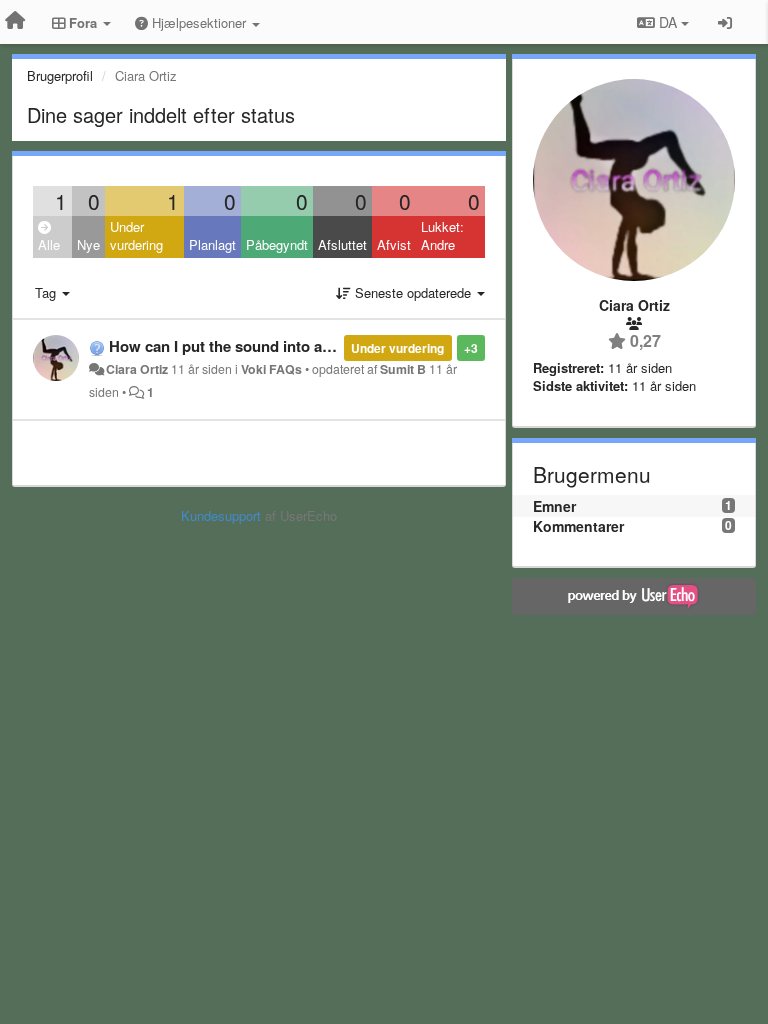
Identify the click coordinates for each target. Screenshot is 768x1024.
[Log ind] (725, 22)
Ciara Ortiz (137, 369)
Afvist (394, 244)
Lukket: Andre (442, 236)
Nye (88, 244)
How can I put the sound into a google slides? (268, 346)
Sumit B (403, 369)
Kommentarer (578, 526)
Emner (554, 506)
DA (668, 22)
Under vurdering (136, 236)
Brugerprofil (60, 75)
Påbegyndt (277, 244)
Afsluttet (342, 244)
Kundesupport (221, 515)
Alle (49, 244)
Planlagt (212, 244)
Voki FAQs (271, 369)
